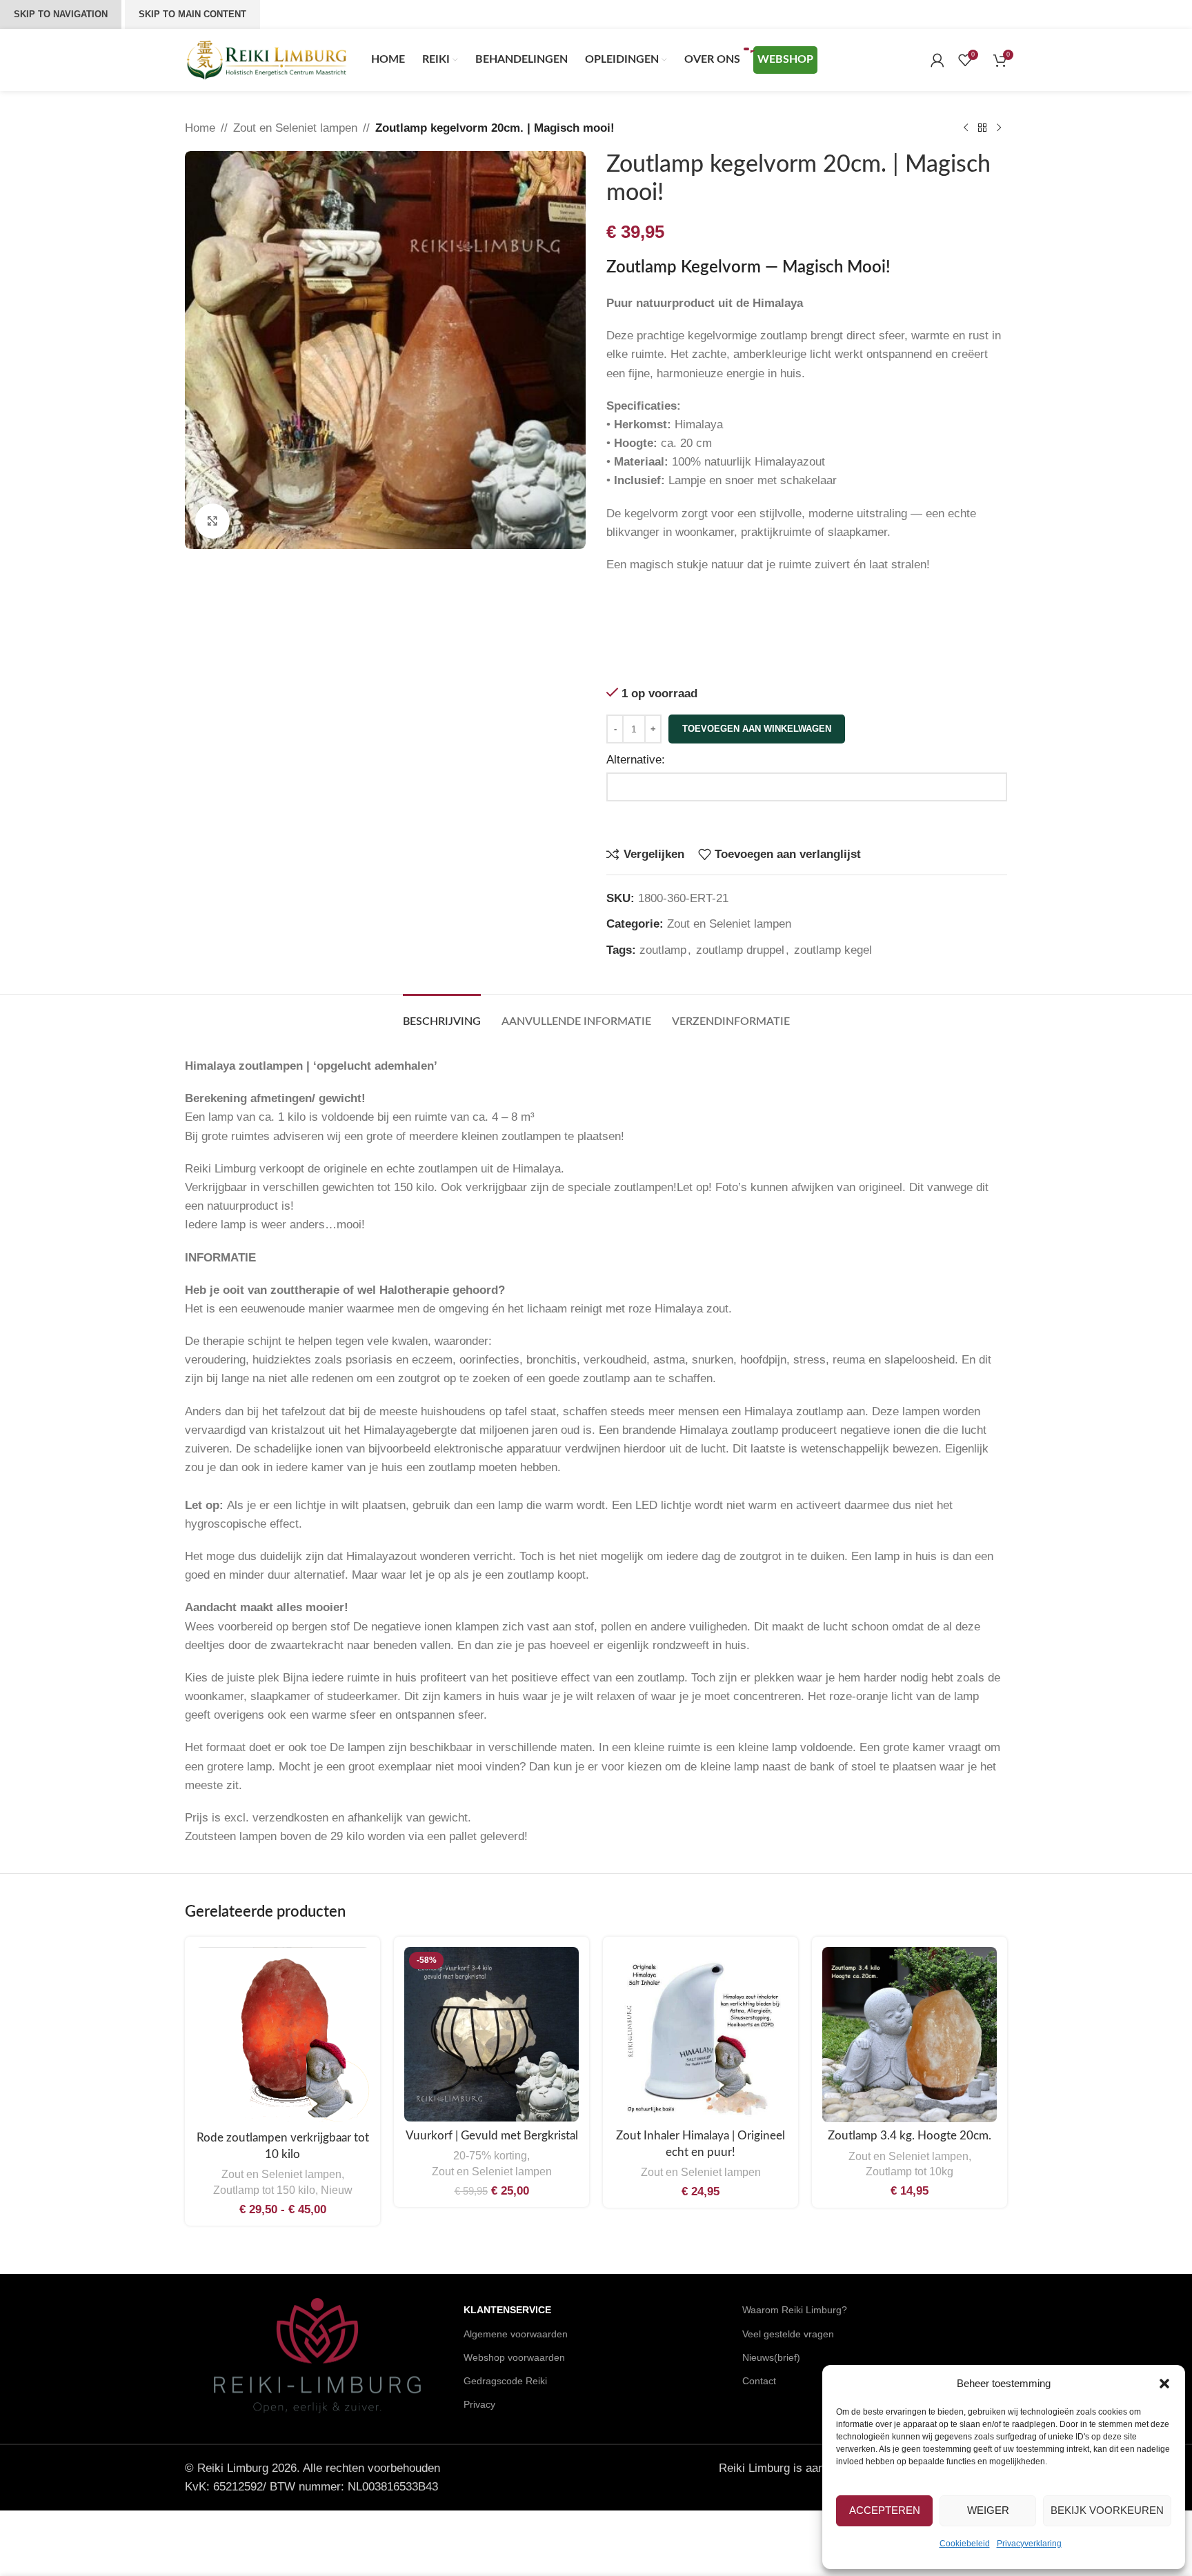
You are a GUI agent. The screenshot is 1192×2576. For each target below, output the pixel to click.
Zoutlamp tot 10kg (910, 2171)
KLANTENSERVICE (507, 2310)
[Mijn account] (937, 60)
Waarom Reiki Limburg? (795, 2310)
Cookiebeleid (965, 2544)
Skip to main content (192, 14)
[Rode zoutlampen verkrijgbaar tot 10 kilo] (282, 2036)
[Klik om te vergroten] (212, 521)
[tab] (442, 1015)
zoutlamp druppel (740, 950)
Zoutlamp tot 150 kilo (264, 2190)
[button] (1164, 2384)
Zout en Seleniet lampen (295, 128)
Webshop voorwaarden (514, 2357)
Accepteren (885, 2510)
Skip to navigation (61, 14)
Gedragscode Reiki (505, 2381)
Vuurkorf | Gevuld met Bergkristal (492, 2136)
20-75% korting (490, 2155)
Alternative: (636, 760)
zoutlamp (663, 950)
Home (200, 128)
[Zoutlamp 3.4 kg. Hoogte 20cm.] (910, 2035)
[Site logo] (268, 59)
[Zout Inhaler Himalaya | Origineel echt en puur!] (701, 2034)
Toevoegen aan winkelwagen (757, 729)
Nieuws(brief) (771, 2357)
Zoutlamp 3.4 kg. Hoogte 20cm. (910, 2136)
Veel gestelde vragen (788, 2334)
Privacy (479, 2404)
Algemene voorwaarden (516, 2334)
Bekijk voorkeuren (1107, 2510)
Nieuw (337, 2190)
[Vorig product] (966, 128)
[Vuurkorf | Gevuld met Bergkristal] (491, 2034)
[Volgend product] (999, 128)
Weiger (988, 2510)
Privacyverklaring (1029, 2544)
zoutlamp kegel (833, 950)
